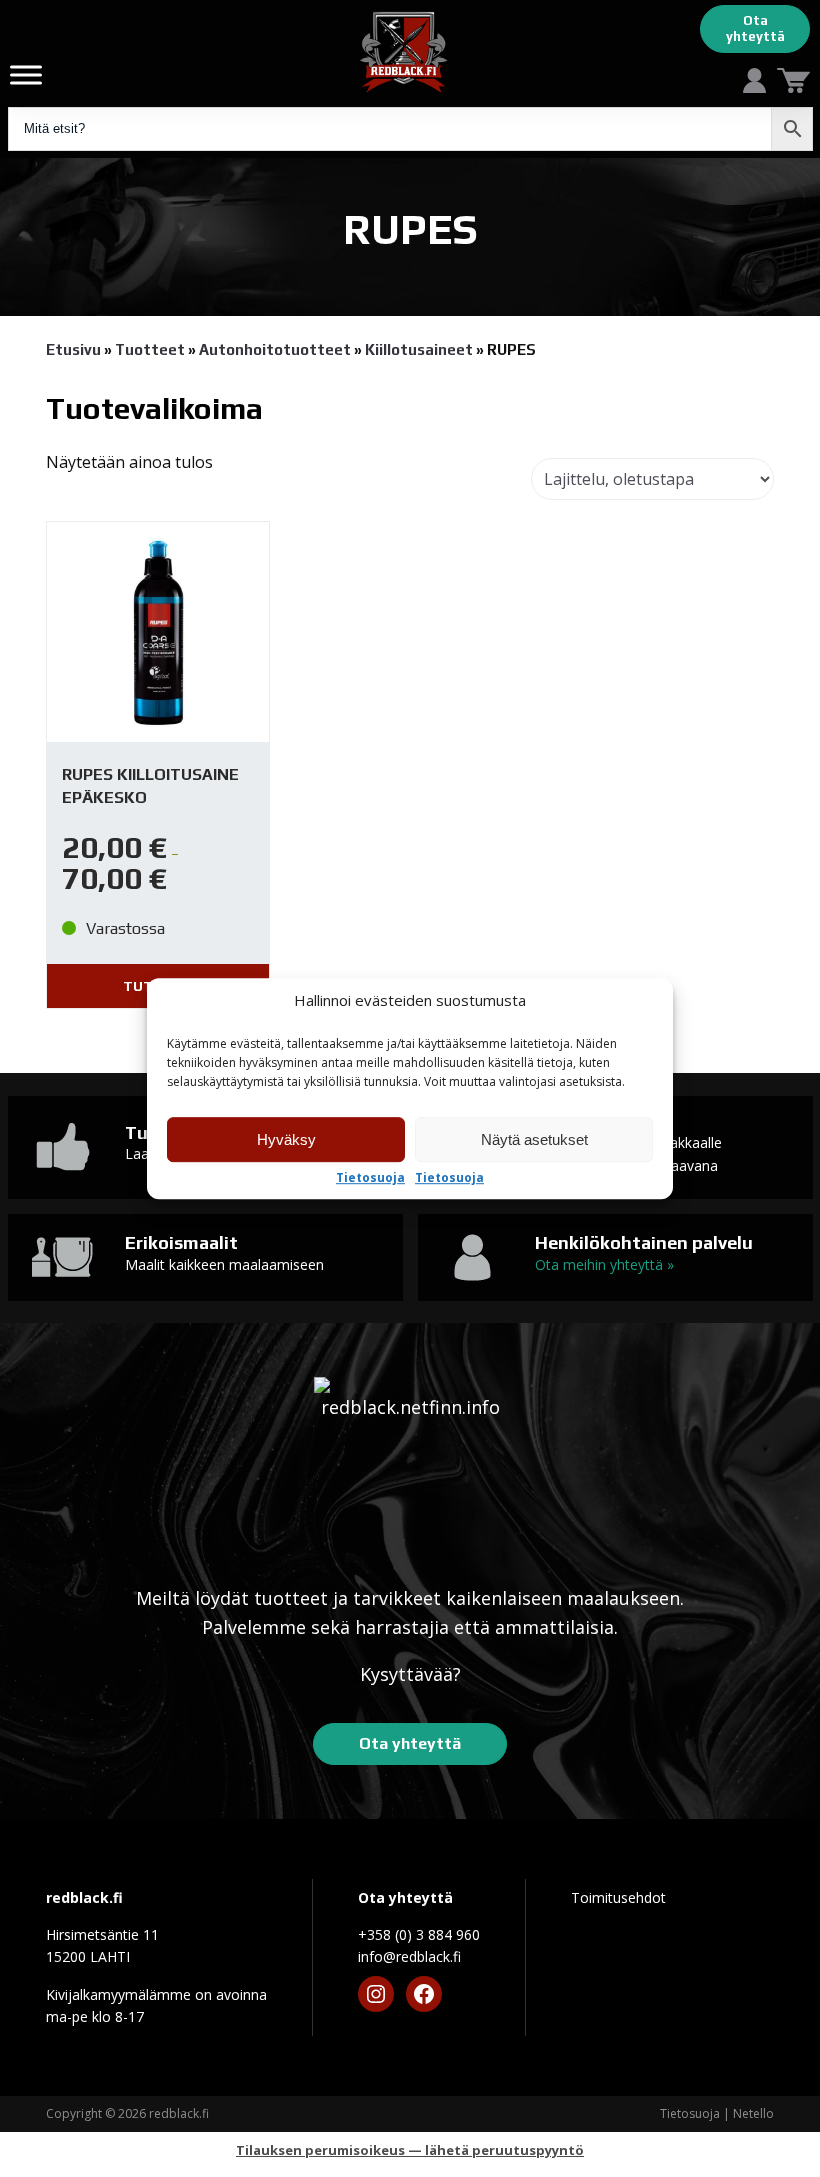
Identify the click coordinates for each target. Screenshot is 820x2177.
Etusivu (73, 349)
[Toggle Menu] (26, 74)
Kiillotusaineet (419, 349)
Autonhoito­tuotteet (275, 349)
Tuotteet (150, 349)
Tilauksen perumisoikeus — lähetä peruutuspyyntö (410, 2150)
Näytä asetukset (534, 1139)
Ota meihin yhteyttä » (604, 1264)
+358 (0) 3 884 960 (419, 1934)
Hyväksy (286, 1139)
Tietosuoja (370, 1178)
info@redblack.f (409, 1956)
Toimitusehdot (618, 1897)
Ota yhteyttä (755, 28)
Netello (753, 2113)
